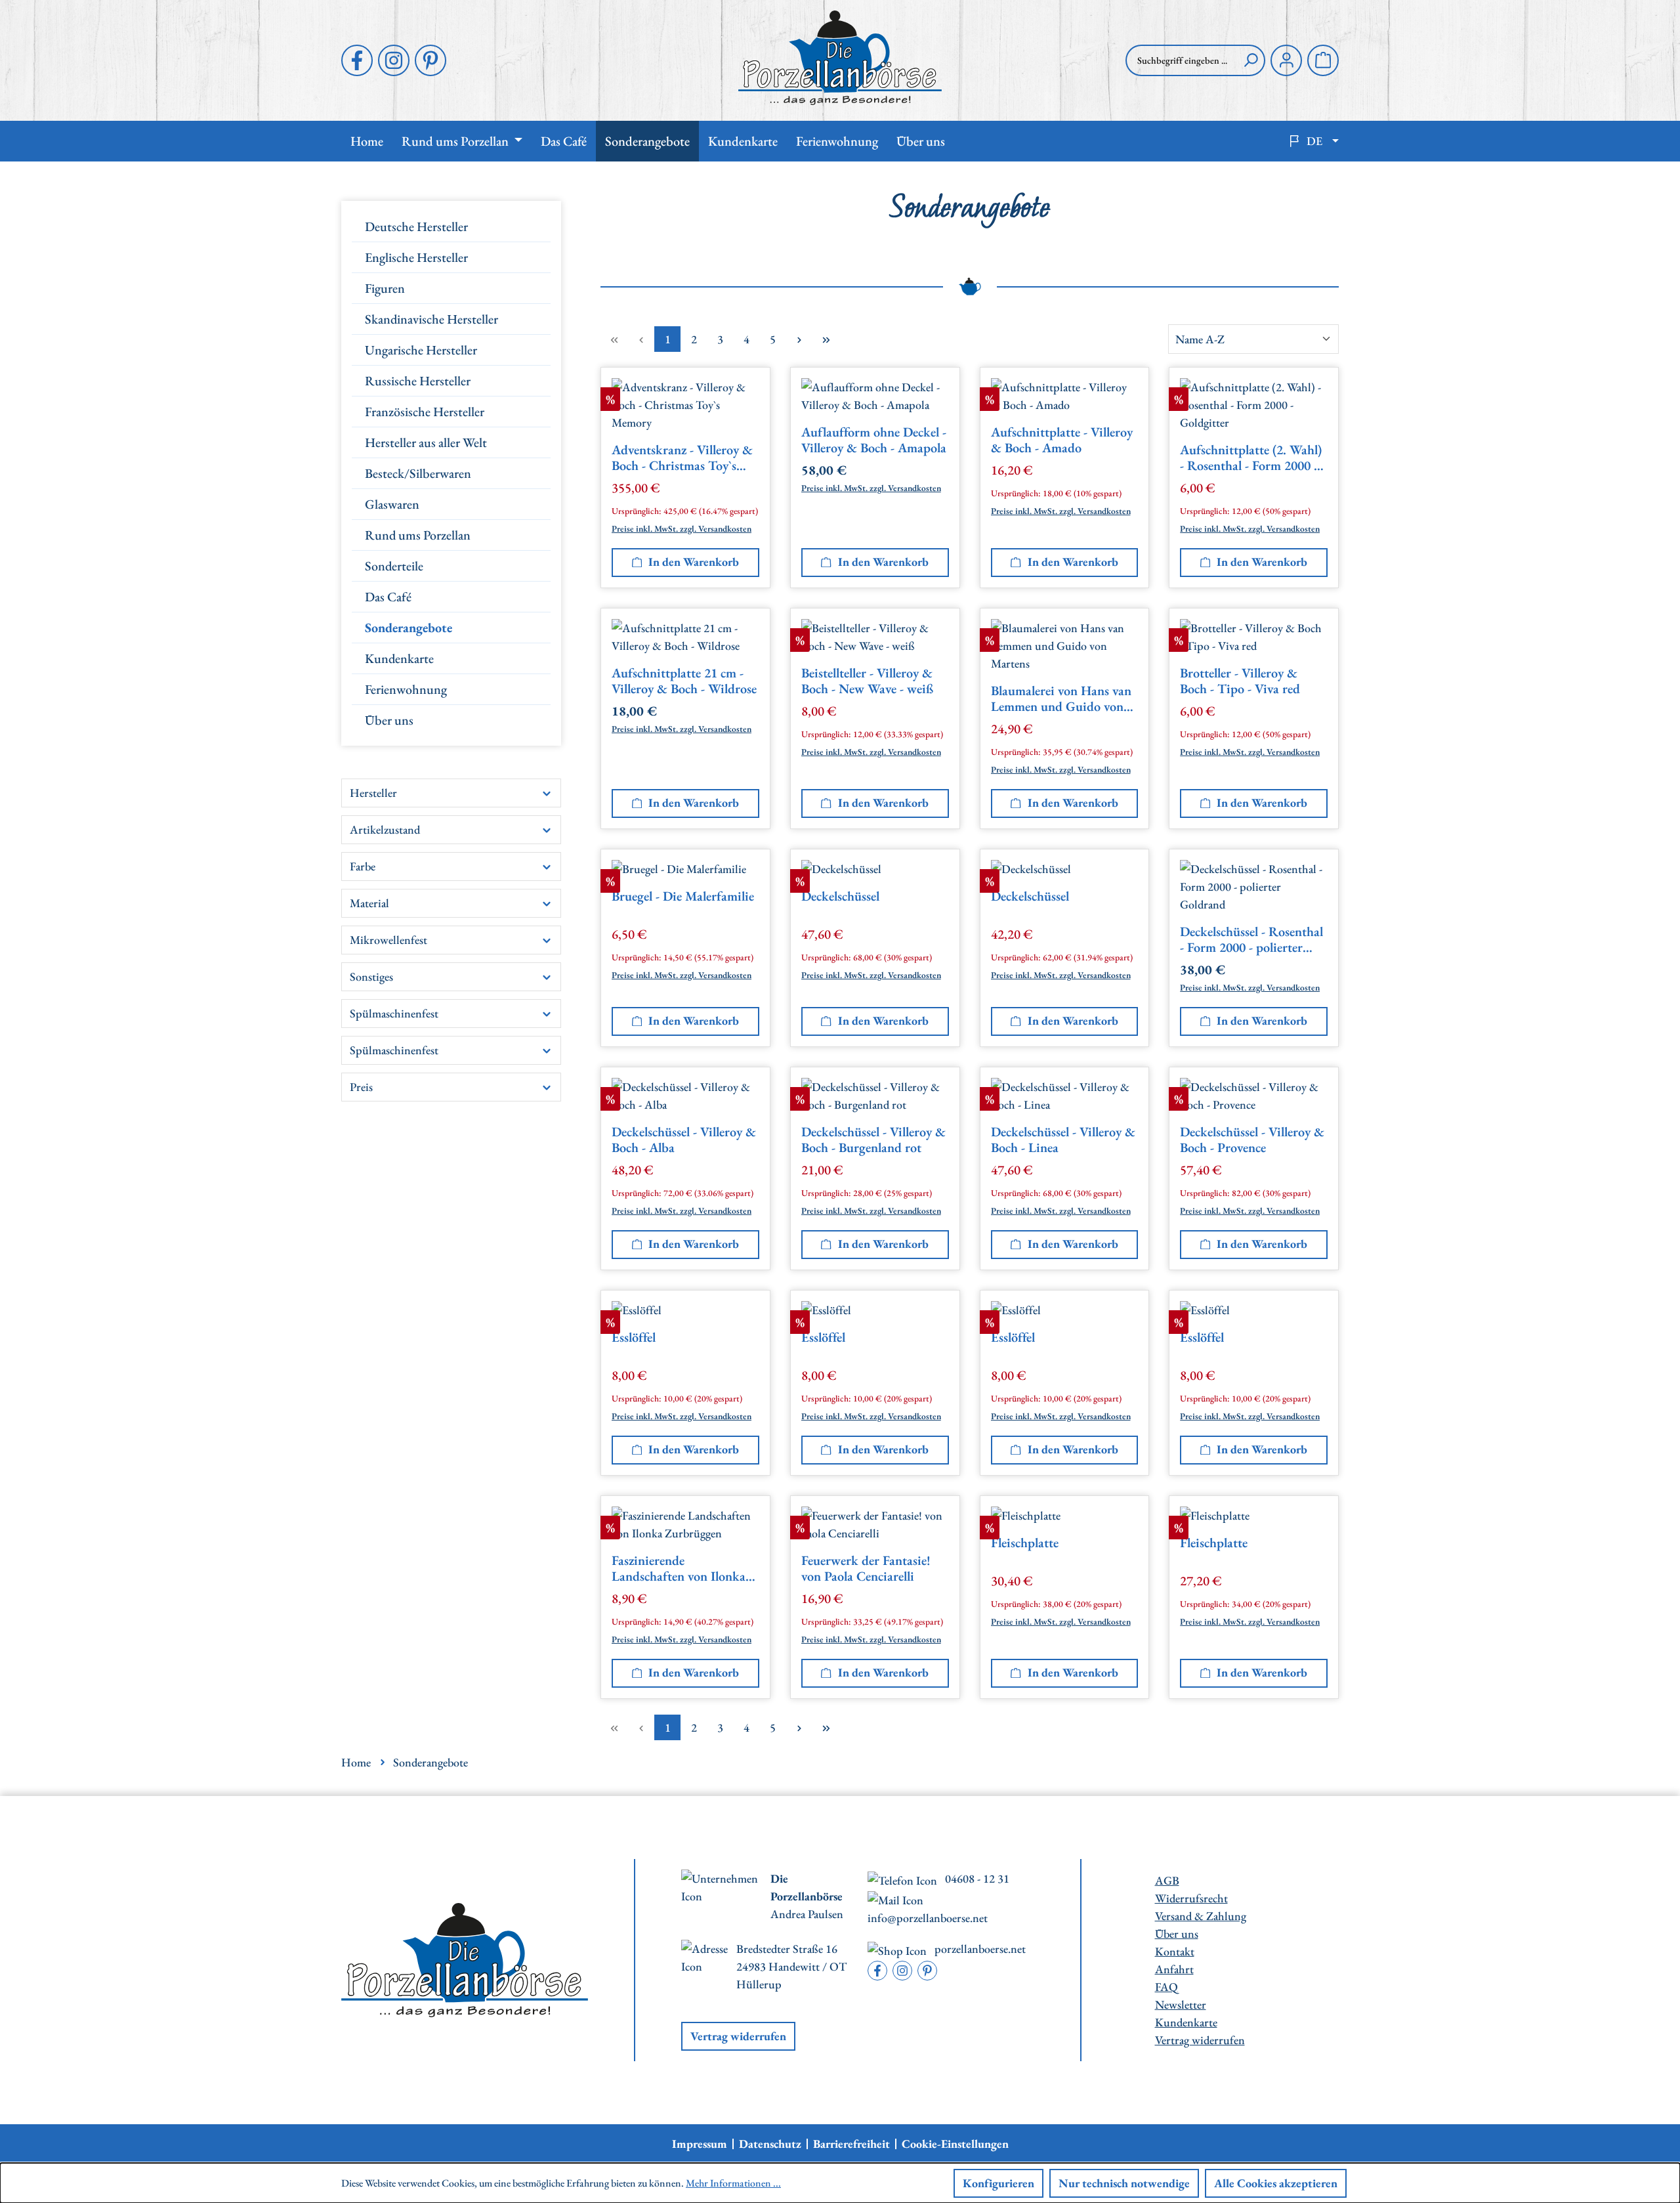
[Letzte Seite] (826, 339)
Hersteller (373, 793)
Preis (361, 1087)
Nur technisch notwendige (1124, 2183)
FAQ (1166, 1987)
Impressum (700, 2144)
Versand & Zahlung (1201, 1916)
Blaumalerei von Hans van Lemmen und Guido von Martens (1061, 699)
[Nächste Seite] (799, 339)
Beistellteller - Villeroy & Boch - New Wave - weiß (867, 681)
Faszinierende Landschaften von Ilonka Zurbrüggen (679, 1569)
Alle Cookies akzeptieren (1276, 2183)
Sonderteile (394, 566)
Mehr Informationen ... (733, 2183)
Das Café (388, 597)
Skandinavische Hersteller (431, 319)
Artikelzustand (385, 829)
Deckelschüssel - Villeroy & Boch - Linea (1063, 1140)
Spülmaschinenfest (394, 1013)
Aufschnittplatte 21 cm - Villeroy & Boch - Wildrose (684, 681)
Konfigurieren (998, 2183)
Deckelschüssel (840, 896)
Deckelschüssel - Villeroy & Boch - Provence (1252, 1140)
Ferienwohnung (406, 689)
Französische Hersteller (425, 412)
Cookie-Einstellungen (955, 2144)
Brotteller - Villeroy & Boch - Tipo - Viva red (1240, 681)
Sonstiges (371, 976)
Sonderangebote (409, 628)
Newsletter (1181, 2004)
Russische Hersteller (418, 381)
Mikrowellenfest (388, 940)
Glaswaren (392, 504)
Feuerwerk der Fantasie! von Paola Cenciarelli (866, 1569)
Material (369, 903)
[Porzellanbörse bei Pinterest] (430, 60)
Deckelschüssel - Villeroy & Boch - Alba (684, 1140)
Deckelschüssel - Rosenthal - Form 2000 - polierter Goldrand (1251, 940)
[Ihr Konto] (1286, 60)
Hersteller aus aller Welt (426, 442)
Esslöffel (634, 1337)
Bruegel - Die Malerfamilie (683, 896)
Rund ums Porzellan (418, 535)
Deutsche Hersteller (416, 226)
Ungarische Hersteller (421, 350)
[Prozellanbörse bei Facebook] (357, 60)
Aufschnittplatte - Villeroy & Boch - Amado (1062, 440)
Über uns (389, 720)
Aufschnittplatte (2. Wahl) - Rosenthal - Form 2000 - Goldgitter (1251, 458)
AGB (1167, 1880)
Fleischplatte (1025, 1543)
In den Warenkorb (694, 562)
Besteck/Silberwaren (418, 473)
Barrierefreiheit (851, 2144)
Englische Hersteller (416, 257)
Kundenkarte (399, 658)
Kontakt (1175, 1951)
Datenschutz (770, 2144)
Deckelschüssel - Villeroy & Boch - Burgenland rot (873, 1140)
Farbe (363, 866)
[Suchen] (1251, 60)
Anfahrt (1174, 1969)
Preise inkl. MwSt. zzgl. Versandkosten (682, 528)
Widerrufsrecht (1191, 1898)
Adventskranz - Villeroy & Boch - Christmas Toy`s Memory (682, 458)
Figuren (385, 288)
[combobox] (1181, 60)
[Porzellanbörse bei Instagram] (394, 60)
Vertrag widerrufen (738, 2036)
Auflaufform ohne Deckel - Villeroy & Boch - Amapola (874, 440)
